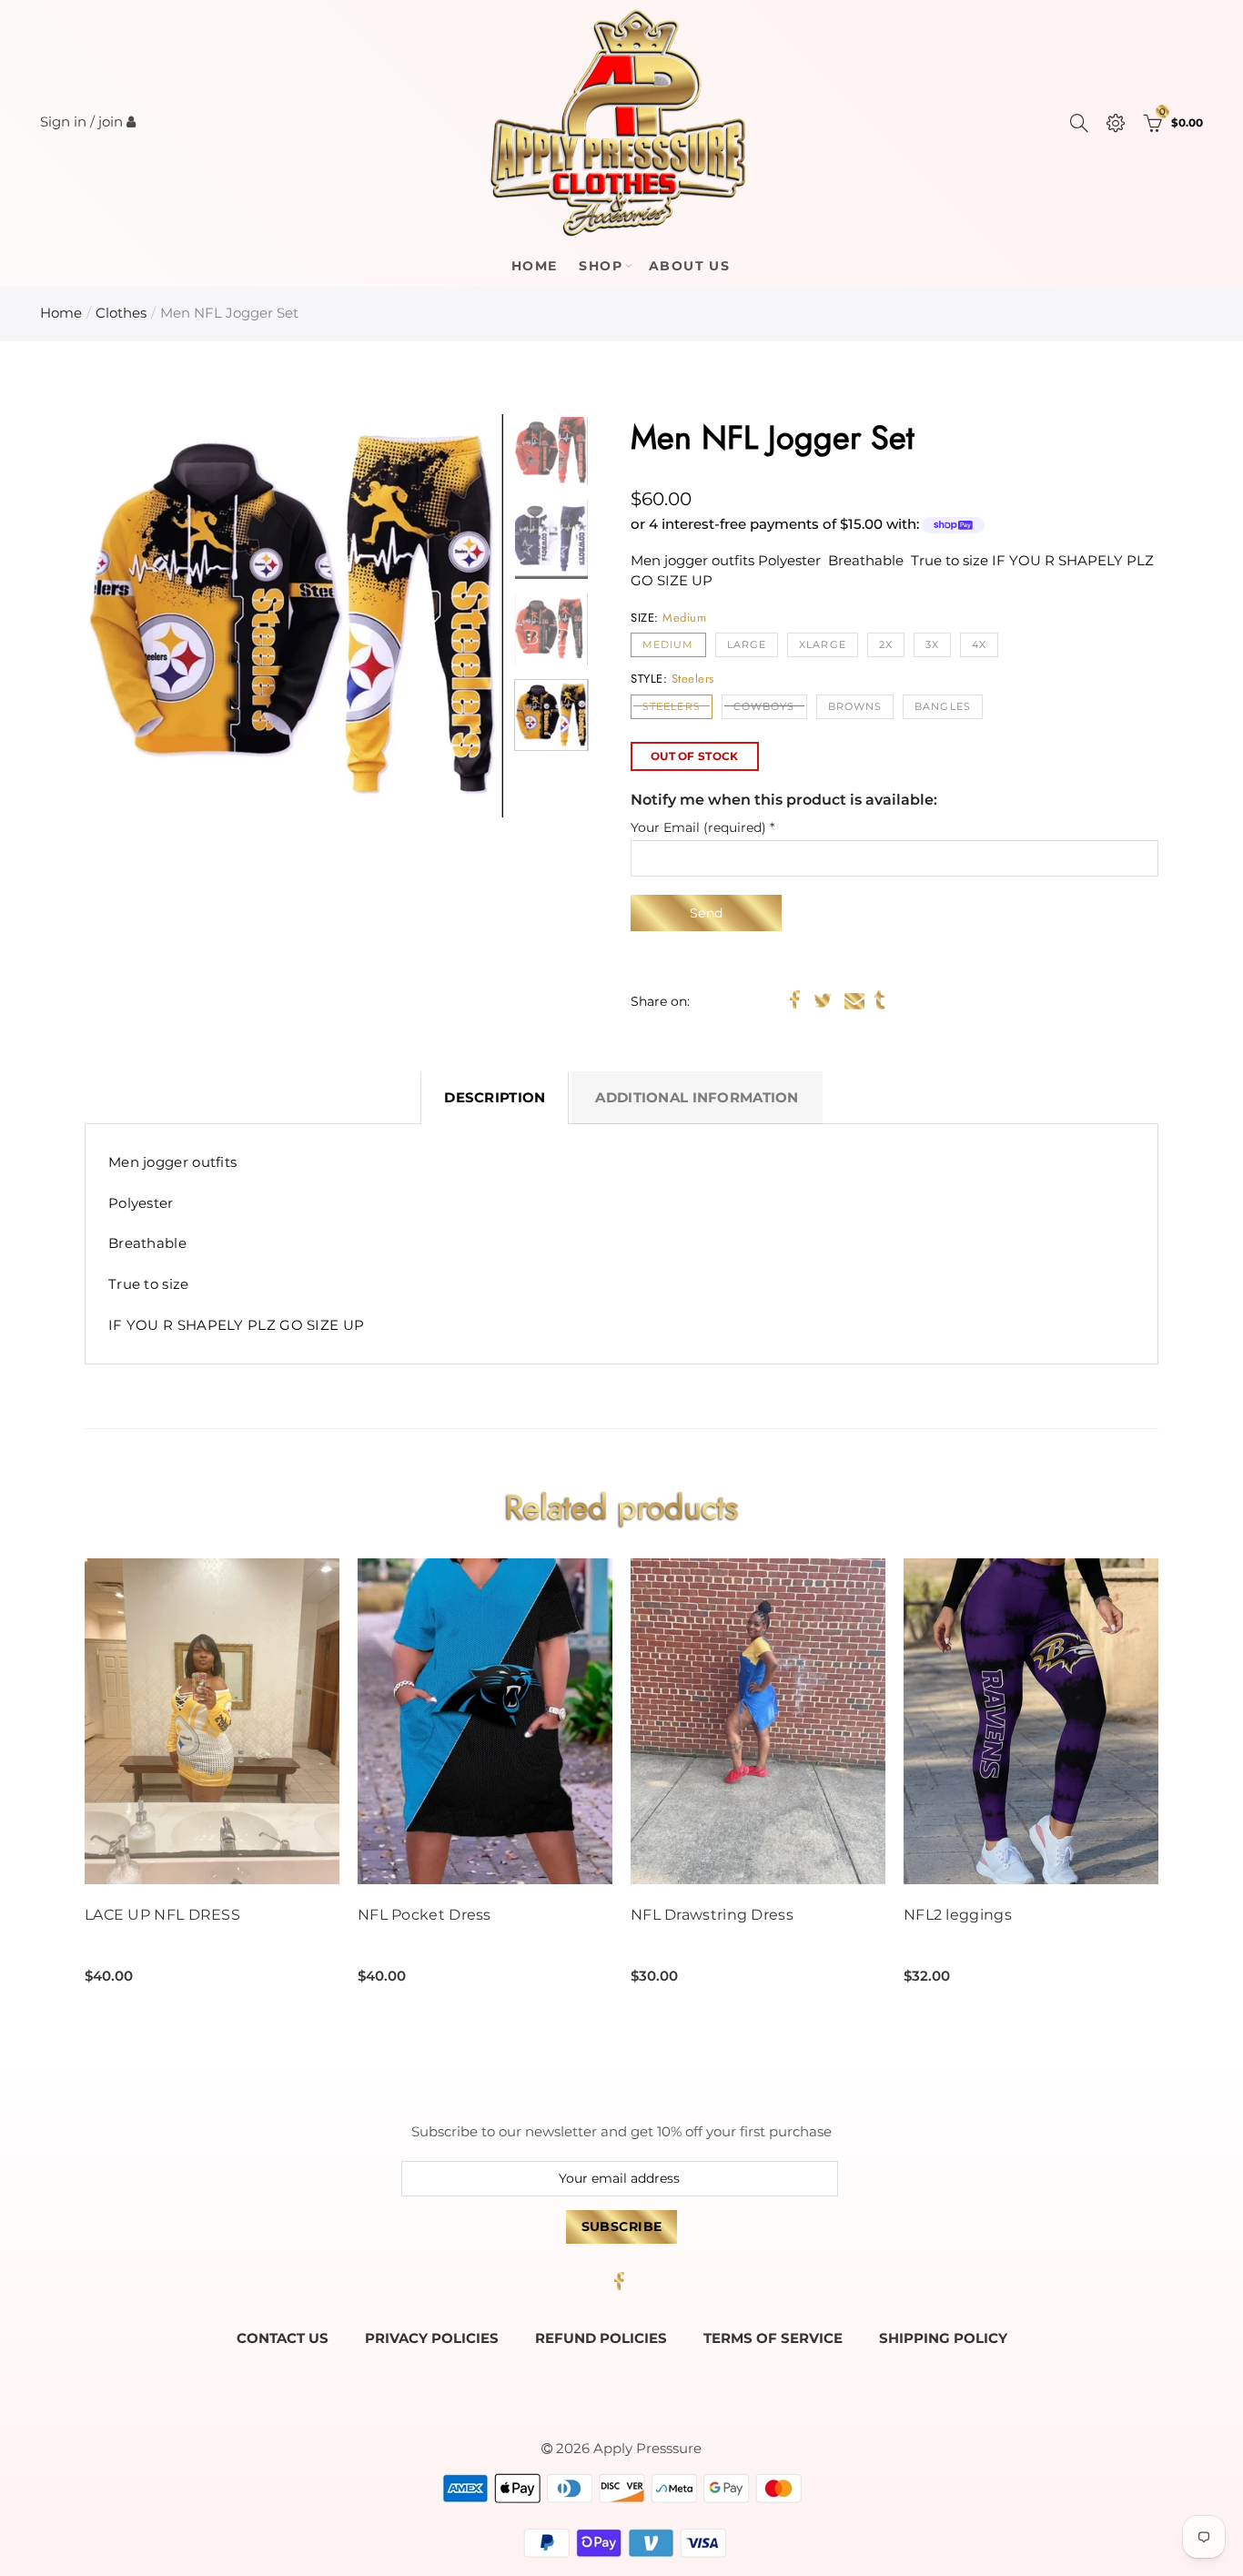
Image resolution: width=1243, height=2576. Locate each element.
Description (495, 1098)
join (111, 122)
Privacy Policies (432, 2338)
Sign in (63, 122)
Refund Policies (601, 2338)
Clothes (121, 313)
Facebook (795, 1000)
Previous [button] (133, 616)
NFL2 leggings (958, 1915)
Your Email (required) (702, 828)
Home (535, 266)
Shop (601, 266)
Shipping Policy (943, 2338)
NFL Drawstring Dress (712, 1915)
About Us (689, 266)
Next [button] (455, 616)
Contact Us (283, 2338)
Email (854, 1000)
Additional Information (697, 1098)
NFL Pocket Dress (424, 1915)
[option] (294, 616)
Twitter (823, 1000)
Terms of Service (773, 2338)
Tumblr (879, 1000)
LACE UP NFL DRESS (162, 1915)
